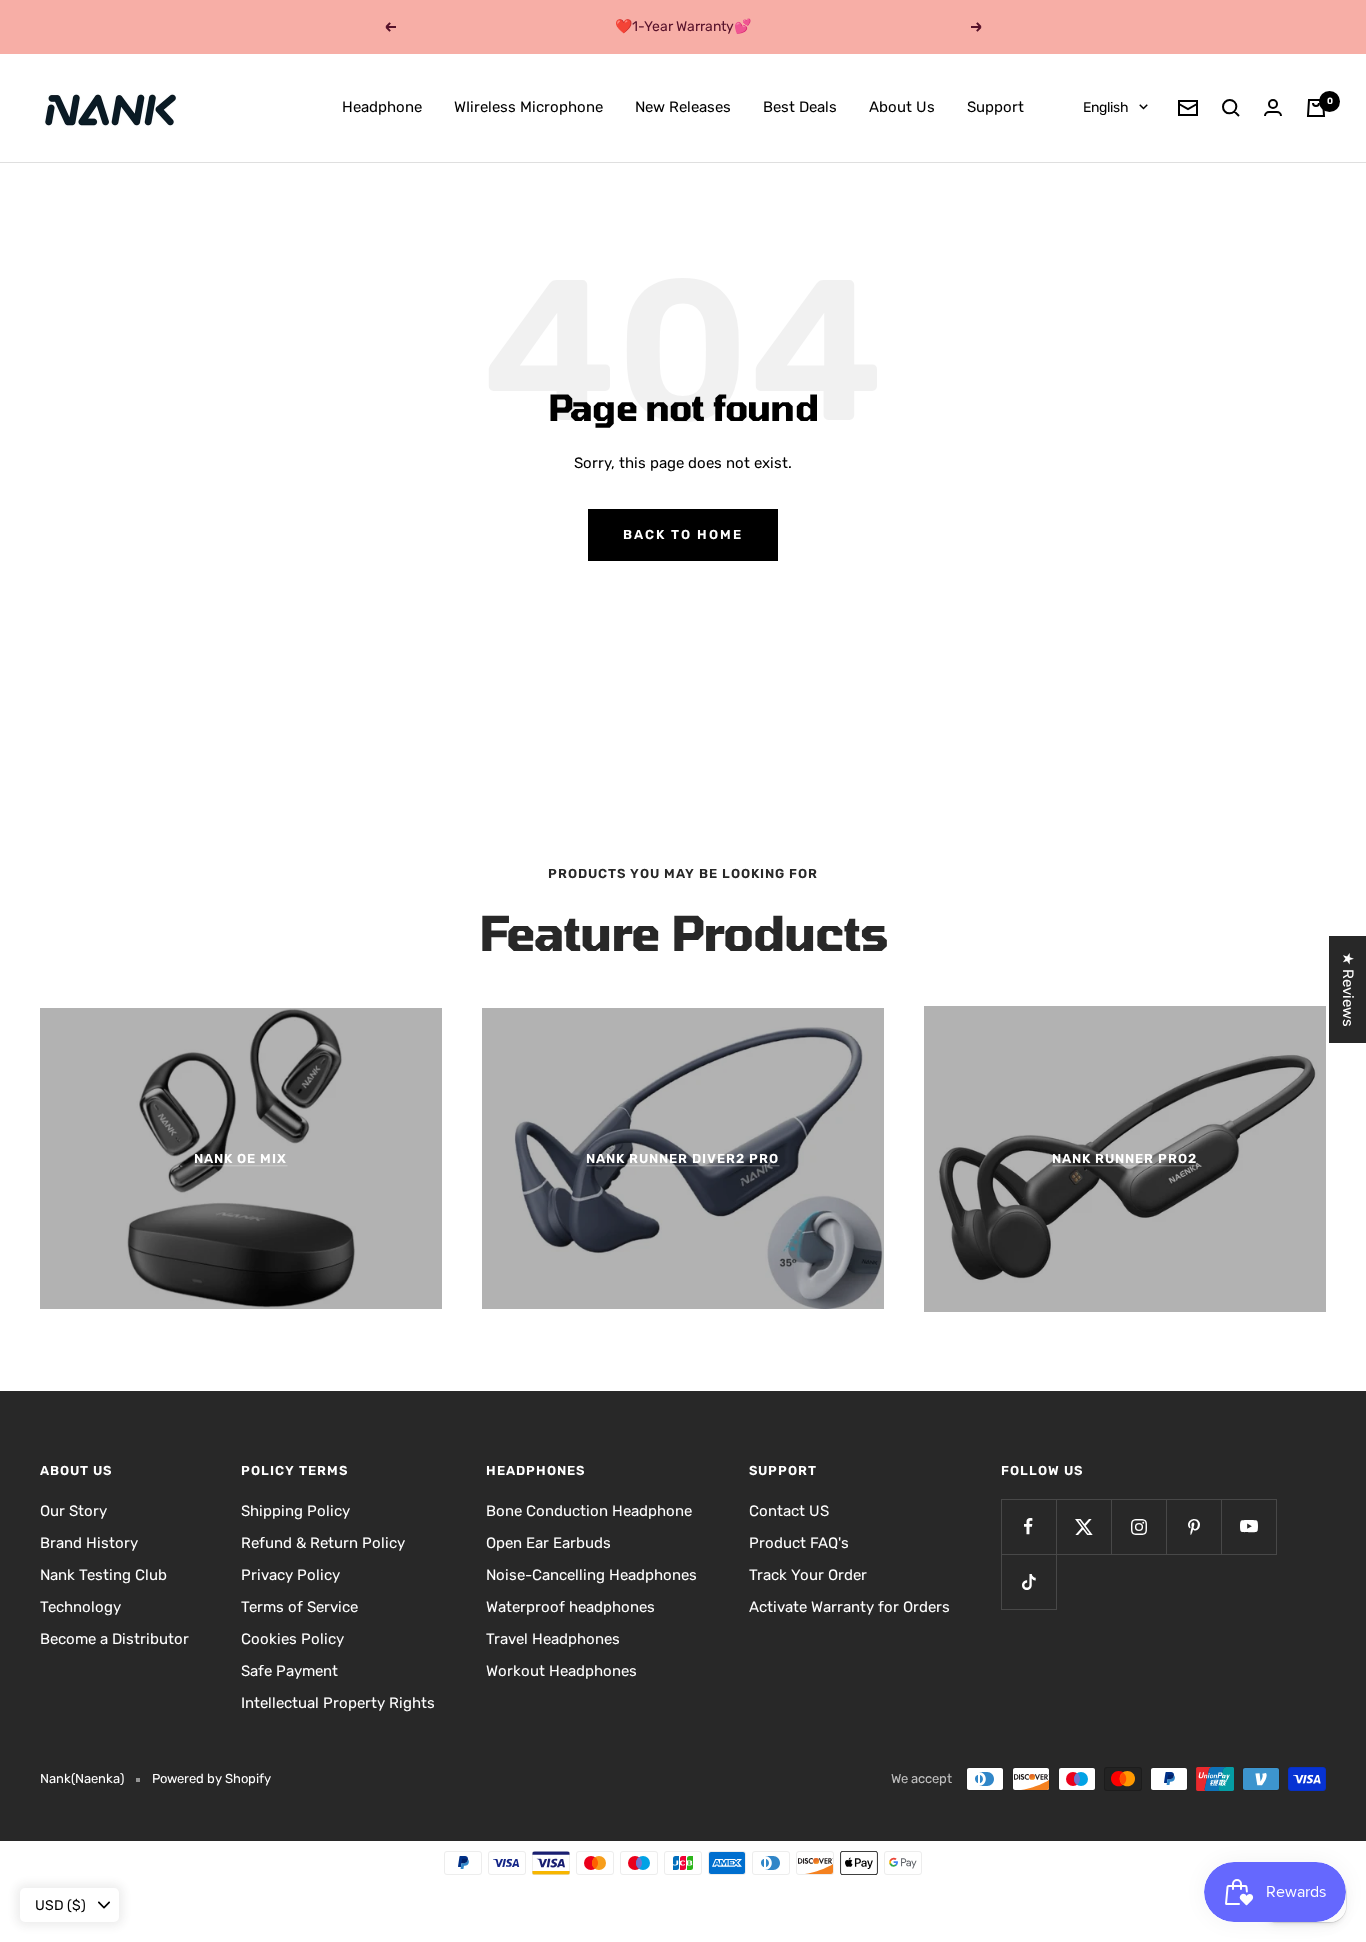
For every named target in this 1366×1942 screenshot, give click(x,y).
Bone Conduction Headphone (589, 1511)
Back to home (683, 534)
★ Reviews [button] (1348, 989)
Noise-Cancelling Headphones (591, 1575)
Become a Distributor (114, 1639)
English (1106, 107)
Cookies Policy (292, 1639)
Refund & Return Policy (323, 1543)
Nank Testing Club (103, 1575)
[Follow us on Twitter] (1083, 1526)
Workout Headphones (561, 1671)
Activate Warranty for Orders (849, 1607)
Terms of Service (299, 1607)
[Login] (1273, 107)
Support (995, 107)
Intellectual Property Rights (338, 1703)
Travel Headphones (553, 1639)
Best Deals (800, 107)
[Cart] (1316, 108)
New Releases (683, 107)
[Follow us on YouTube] (1248, 1526)
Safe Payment (289, 1671)
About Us (902, 107)
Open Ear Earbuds (548, 1543)
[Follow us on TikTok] (1028, 1581)
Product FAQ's (799, 1543)
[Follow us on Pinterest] (1193, 1526)
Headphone (382, 107)
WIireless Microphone (528, 107)
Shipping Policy (295, 1511)
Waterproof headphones (570, 1607)
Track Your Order (808, 1575)
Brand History (89, 1543)
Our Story (73, 1511)
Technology (80, 1607)
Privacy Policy (290, 1575)
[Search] (1231, 108)
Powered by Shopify (211, 1778)
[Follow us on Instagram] (1138, 1526)
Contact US (789, 1511)
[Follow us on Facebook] (1028, 1526)
